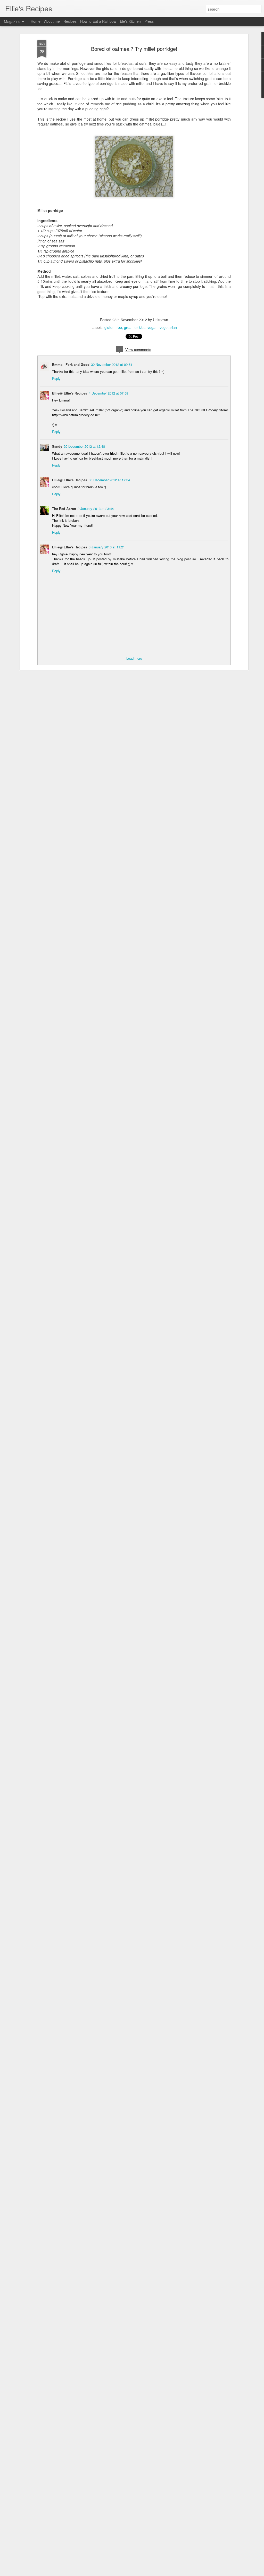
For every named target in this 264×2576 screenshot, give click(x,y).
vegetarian (168, 327)
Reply (56, 378)
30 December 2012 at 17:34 (109, 480)
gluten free (113, 327)
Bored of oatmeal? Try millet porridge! (134, 49)
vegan (152, 327)
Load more (134, 658)
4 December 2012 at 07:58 (108, 393)
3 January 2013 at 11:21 (107, 547)
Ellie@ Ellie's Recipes (70, 393)
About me (52, 21)
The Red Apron (64, 509)
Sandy (57, 446)
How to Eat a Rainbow (98, 21)
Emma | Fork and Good (71, 364)
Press (149, 21)
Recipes (70, 21)
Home (36, 21)
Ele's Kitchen (130, 21)
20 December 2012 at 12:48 (84, 446)
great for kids (135, 327)
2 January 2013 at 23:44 (96, 509)
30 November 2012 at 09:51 (112, 364)
